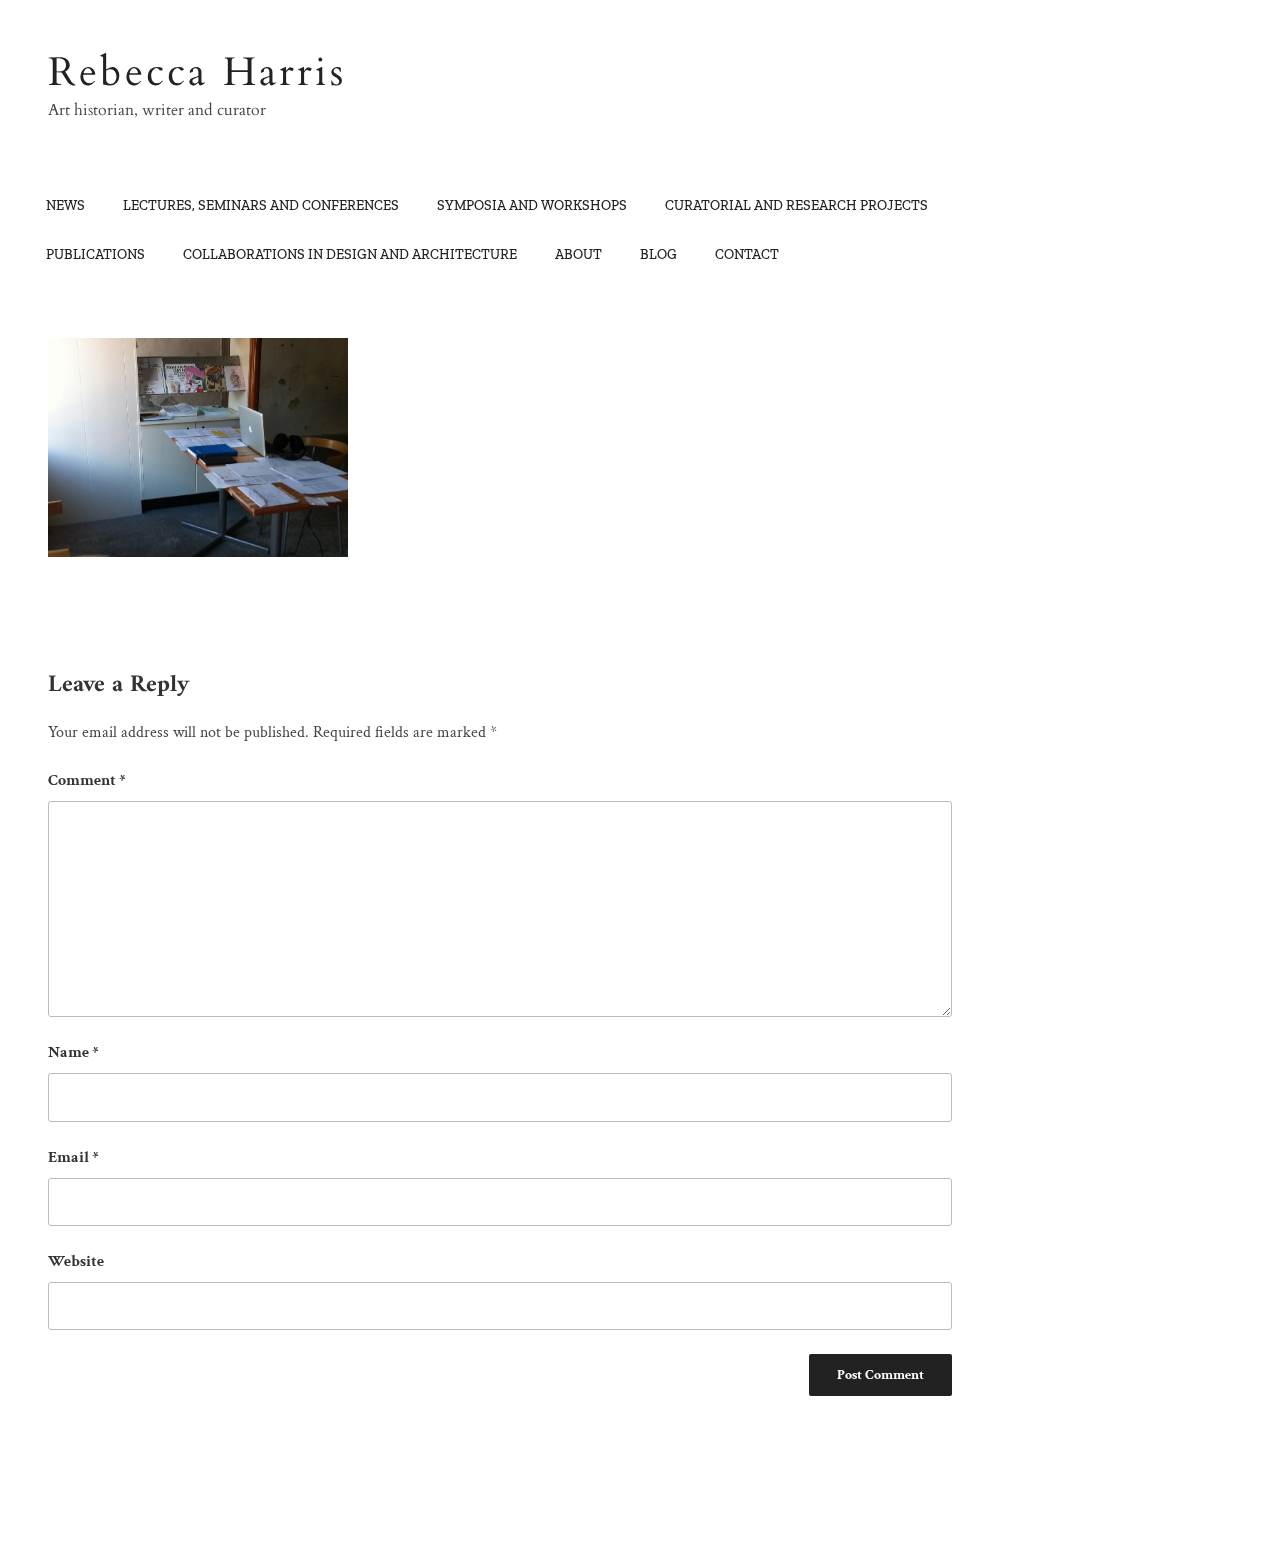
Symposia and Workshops (532, 205)
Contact (747, 254)
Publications (95, 254)
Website (76, 1261)
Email (73, 1157)
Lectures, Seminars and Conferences (261, 205)
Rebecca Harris (197, 72)
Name (73, 1052)
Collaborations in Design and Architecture (350, 254)
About (578, 254)
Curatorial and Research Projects (796, 205)
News (65, 205)
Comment (87, 780)
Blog (658, 254)
